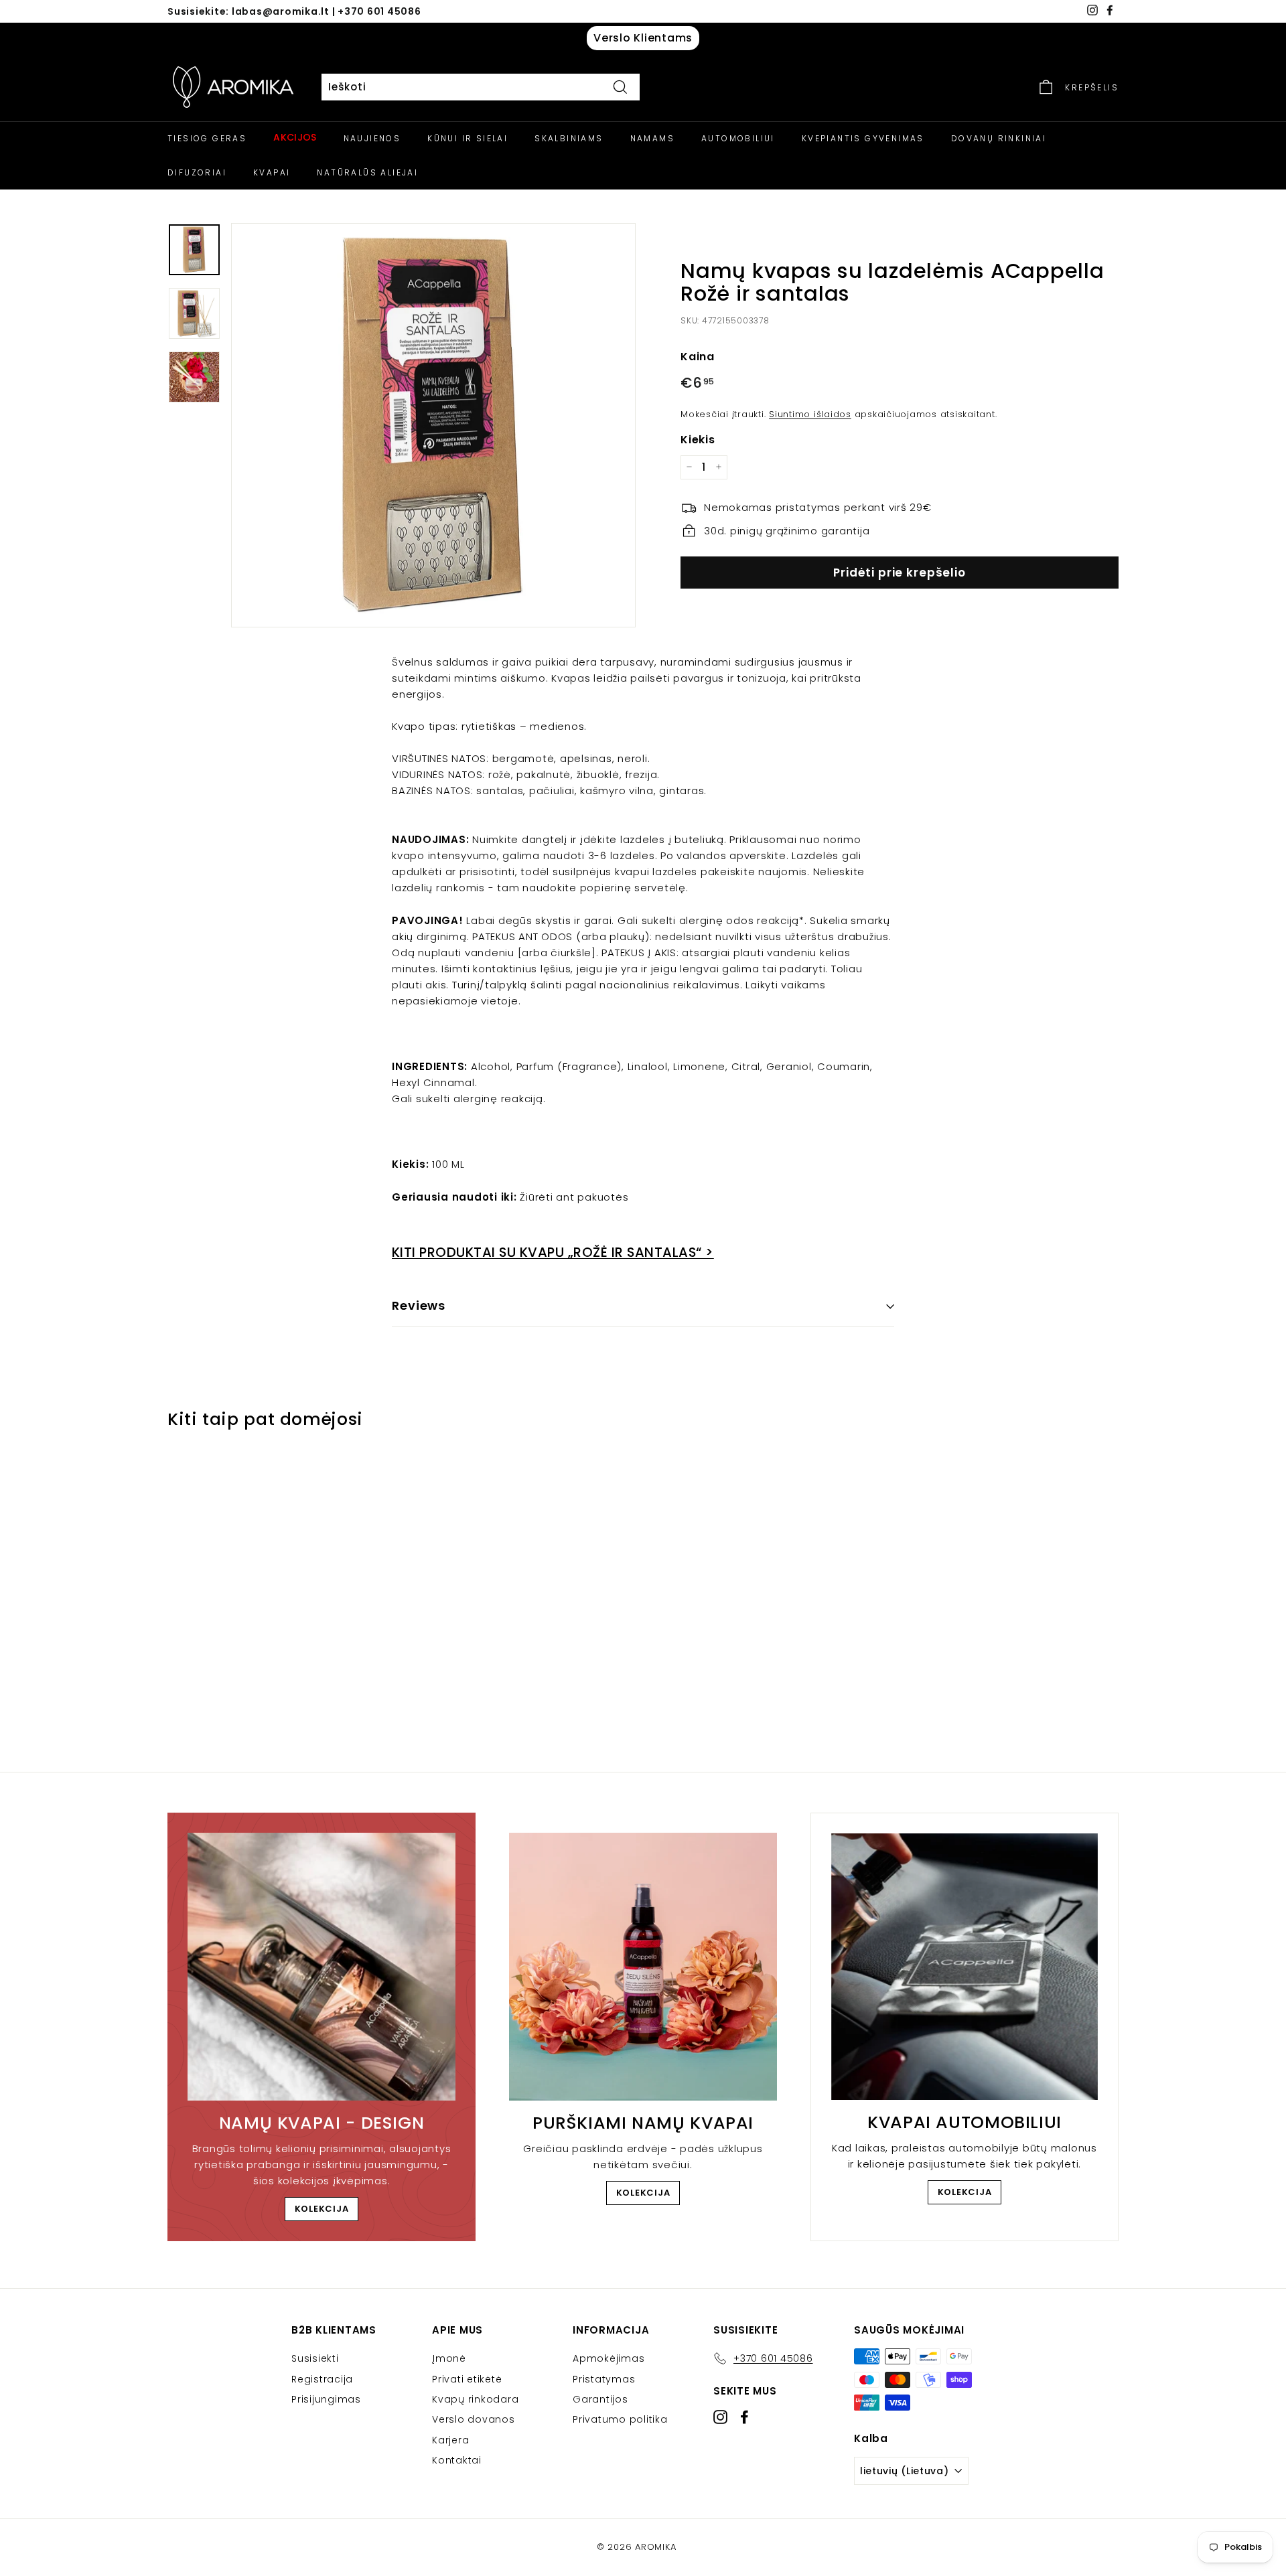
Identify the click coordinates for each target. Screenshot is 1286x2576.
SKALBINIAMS (569, 138)
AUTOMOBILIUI (738, 138)
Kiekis (698, 439)
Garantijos (600, 2399)
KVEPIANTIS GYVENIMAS (863, 138)
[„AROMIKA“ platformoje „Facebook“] (744, 2417)
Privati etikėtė (467, 2379)
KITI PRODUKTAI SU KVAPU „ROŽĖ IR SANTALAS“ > (553, 1252)
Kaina (698, 356)
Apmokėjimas (609, 2358)
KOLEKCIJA (322, 2209)
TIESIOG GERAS (207, 138)
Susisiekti (315, 2358)
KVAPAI (272, 172)
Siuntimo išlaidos (810, 413)
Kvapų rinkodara (475, 2399)
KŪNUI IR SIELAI (468, 138)
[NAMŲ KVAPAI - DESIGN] (321, 1967)
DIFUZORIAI (197, 172)
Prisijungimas (326, 2399)
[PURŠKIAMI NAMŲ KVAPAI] (643, 1967)
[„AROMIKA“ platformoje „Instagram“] (720, 2417)
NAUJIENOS (372, 138)
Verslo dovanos (474, 2419)
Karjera (450, 2440)
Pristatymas (604, 2379)
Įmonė (449, 2358)
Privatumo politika (620, 2419)
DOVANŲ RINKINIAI (999, 138)
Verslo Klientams (643, 38)
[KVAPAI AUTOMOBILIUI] (964, 1967)
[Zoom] (433, 425)
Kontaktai (457, 2460)
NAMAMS (652, 138)
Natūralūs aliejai (367, 172)
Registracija (322, 2379)
